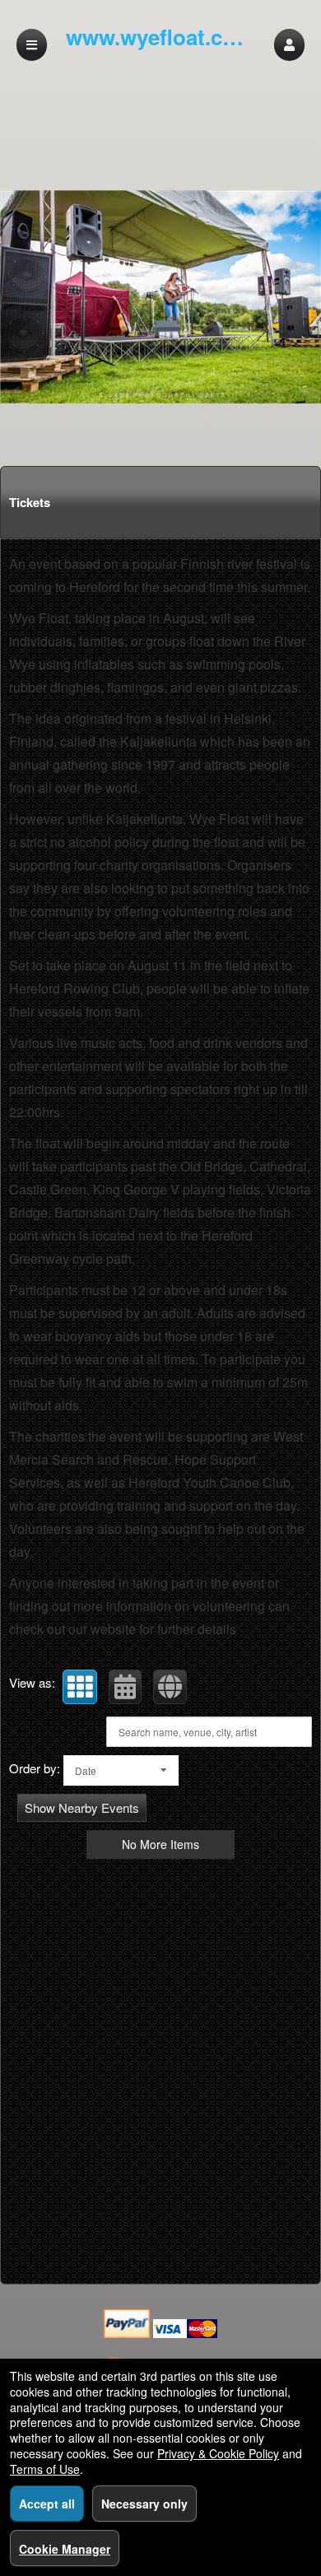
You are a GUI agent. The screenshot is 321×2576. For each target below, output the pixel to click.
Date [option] (86, 1770)
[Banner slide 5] (160, 297)
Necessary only (144, 2504)
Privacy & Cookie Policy (218, 2453)
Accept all (47, 2504)
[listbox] (121, 1770)
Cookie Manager (65, 2549)
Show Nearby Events (82, 1807)
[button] (289, 45)
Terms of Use (45, 2469)
